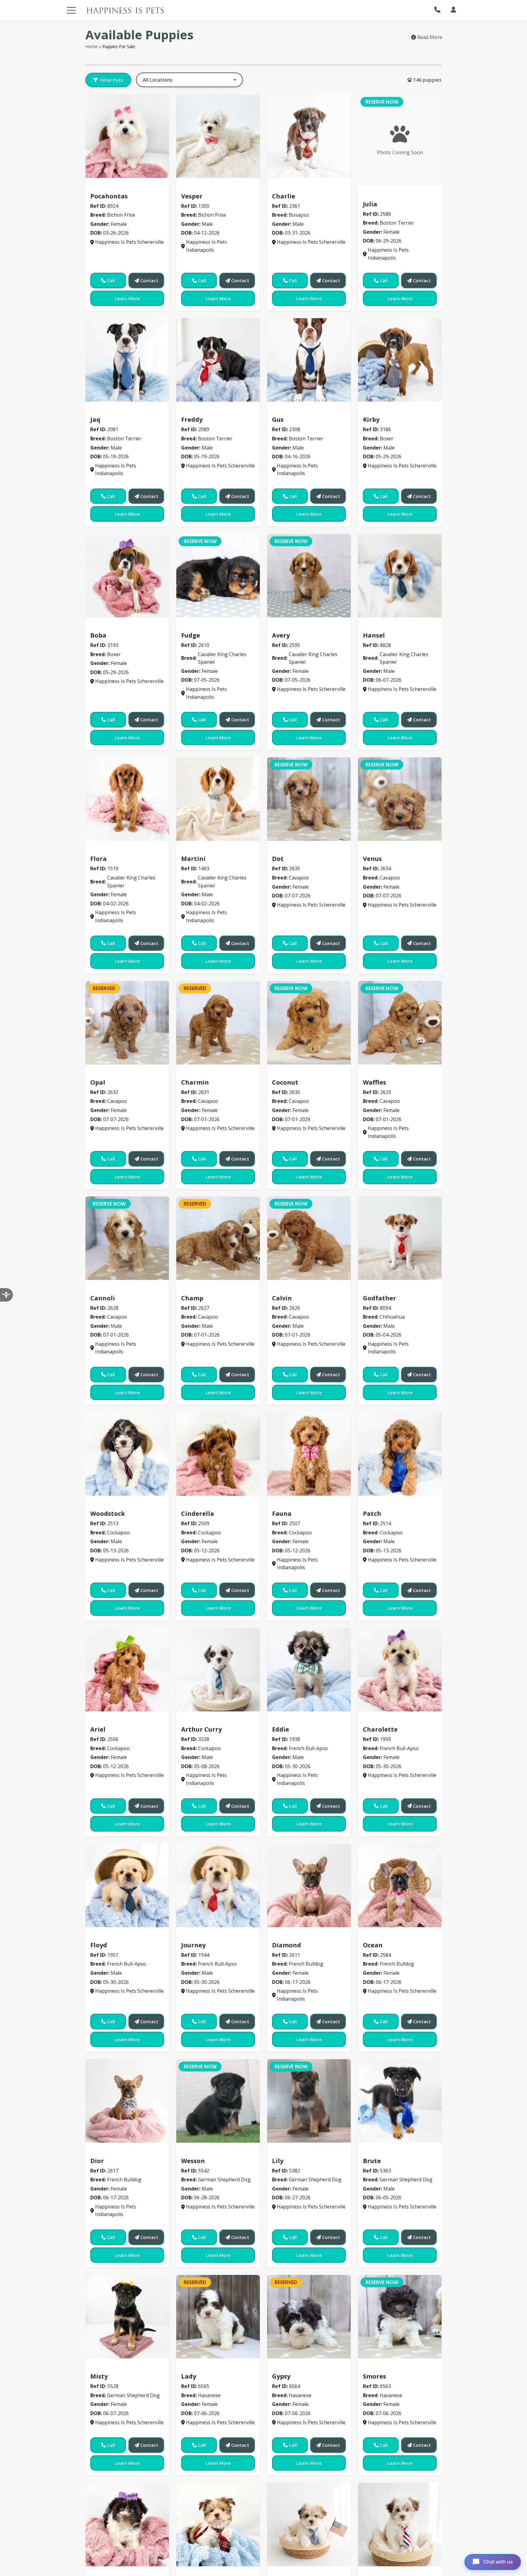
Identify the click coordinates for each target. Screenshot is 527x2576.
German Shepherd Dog (212, 2152)
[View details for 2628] (127, 1238)
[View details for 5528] (127, 2317)
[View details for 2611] (309, 1885)
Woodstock (108, 1514)
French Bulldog (293, 1936)
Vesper (192, 196)
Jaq (95, 419)
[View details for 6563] (400, 2317)
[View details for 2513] (127, 1454)
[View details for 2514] (400, 1454)
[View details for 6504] (127, 2524)
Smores (375, 2376)
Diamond (287, 1945)
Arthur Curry (201, 1729)
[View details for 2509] (218, 1454)
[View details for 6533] (400, 2524)
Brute (372, 2161)
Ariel (98, 1729)
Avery (281, 635)
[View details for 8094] (400, 1238)
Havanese (196, 2368)
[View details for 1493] (218, 799)
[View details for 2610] (218, 576)
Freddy (192, 419)
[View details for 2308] (309, 360)
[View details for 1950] (400, 1670)
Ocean (373, 1945)
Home (91, 46)
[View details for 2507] (309, 1454)
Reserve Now (382, 102)
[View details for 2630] (309, 1023)
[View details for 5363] (400, 2101)
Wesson (193, 2161)
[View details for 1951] (127, 1885)
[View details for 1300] (218, 136)
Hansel (374, 635)
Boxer (373, 411)
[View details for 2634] (400, 799)
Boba (98, 635)
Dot (278, 859)
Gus (278, 419)
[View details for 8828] (400, 576)
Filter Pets (112, 80)
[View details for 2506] (127, 1670)
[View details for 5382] (309, 2101)
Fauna (282, 1514)
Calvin (282, 1298)
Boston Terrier (384, 195)
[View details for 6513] (218, 2524)
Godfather (380, 1298)
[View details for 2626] (309, 1238)
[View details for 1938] (309, 1670)
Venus (372, 859)
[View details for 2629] (400, 1023)
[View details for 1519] (127, 799)
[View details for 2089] (218, 360)
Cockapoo (105, 1505)
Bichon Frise (108, 187)
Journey (193, 1945)
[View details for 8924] (127, 136)
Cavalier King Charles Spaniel (220, 626)
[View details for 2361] (309, 136)
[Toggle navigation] (71, 10)
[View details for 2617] (127, 2101)
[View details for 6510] (309, 2524)
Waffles (375, 1082)
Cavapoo (286, 850)
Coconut (285, 1082)
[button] (439, 10)
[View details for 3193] (127, 576)
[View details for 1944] (218, 1885)
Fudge (191, 635)
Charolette (380, 1729)
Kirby (371, 419)
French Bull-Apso (295, 1720)
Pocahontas (109, 196)
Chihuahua (379, 1289)
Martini (193, 859)
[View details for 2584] (400, 1885)
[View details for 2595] (309, 576)
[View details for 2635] (309, 799)
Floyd (99, 1945)
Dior (97, 2161)
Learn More (127, 298)
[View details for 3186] (400, 360)
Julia (370, 204)
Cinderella (198, 1514)
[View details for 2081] (127, 360)
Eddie (281, 1729)
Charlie (284, 196)
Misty (99, 2376)
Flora (99, 859)
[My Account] (454, 10)
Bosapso (285, 187)
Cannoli (103, 1298)
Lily (278, 2161)
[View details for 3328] (218, 1670)
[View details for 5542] (218, 2101)
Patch (372, 1514)
